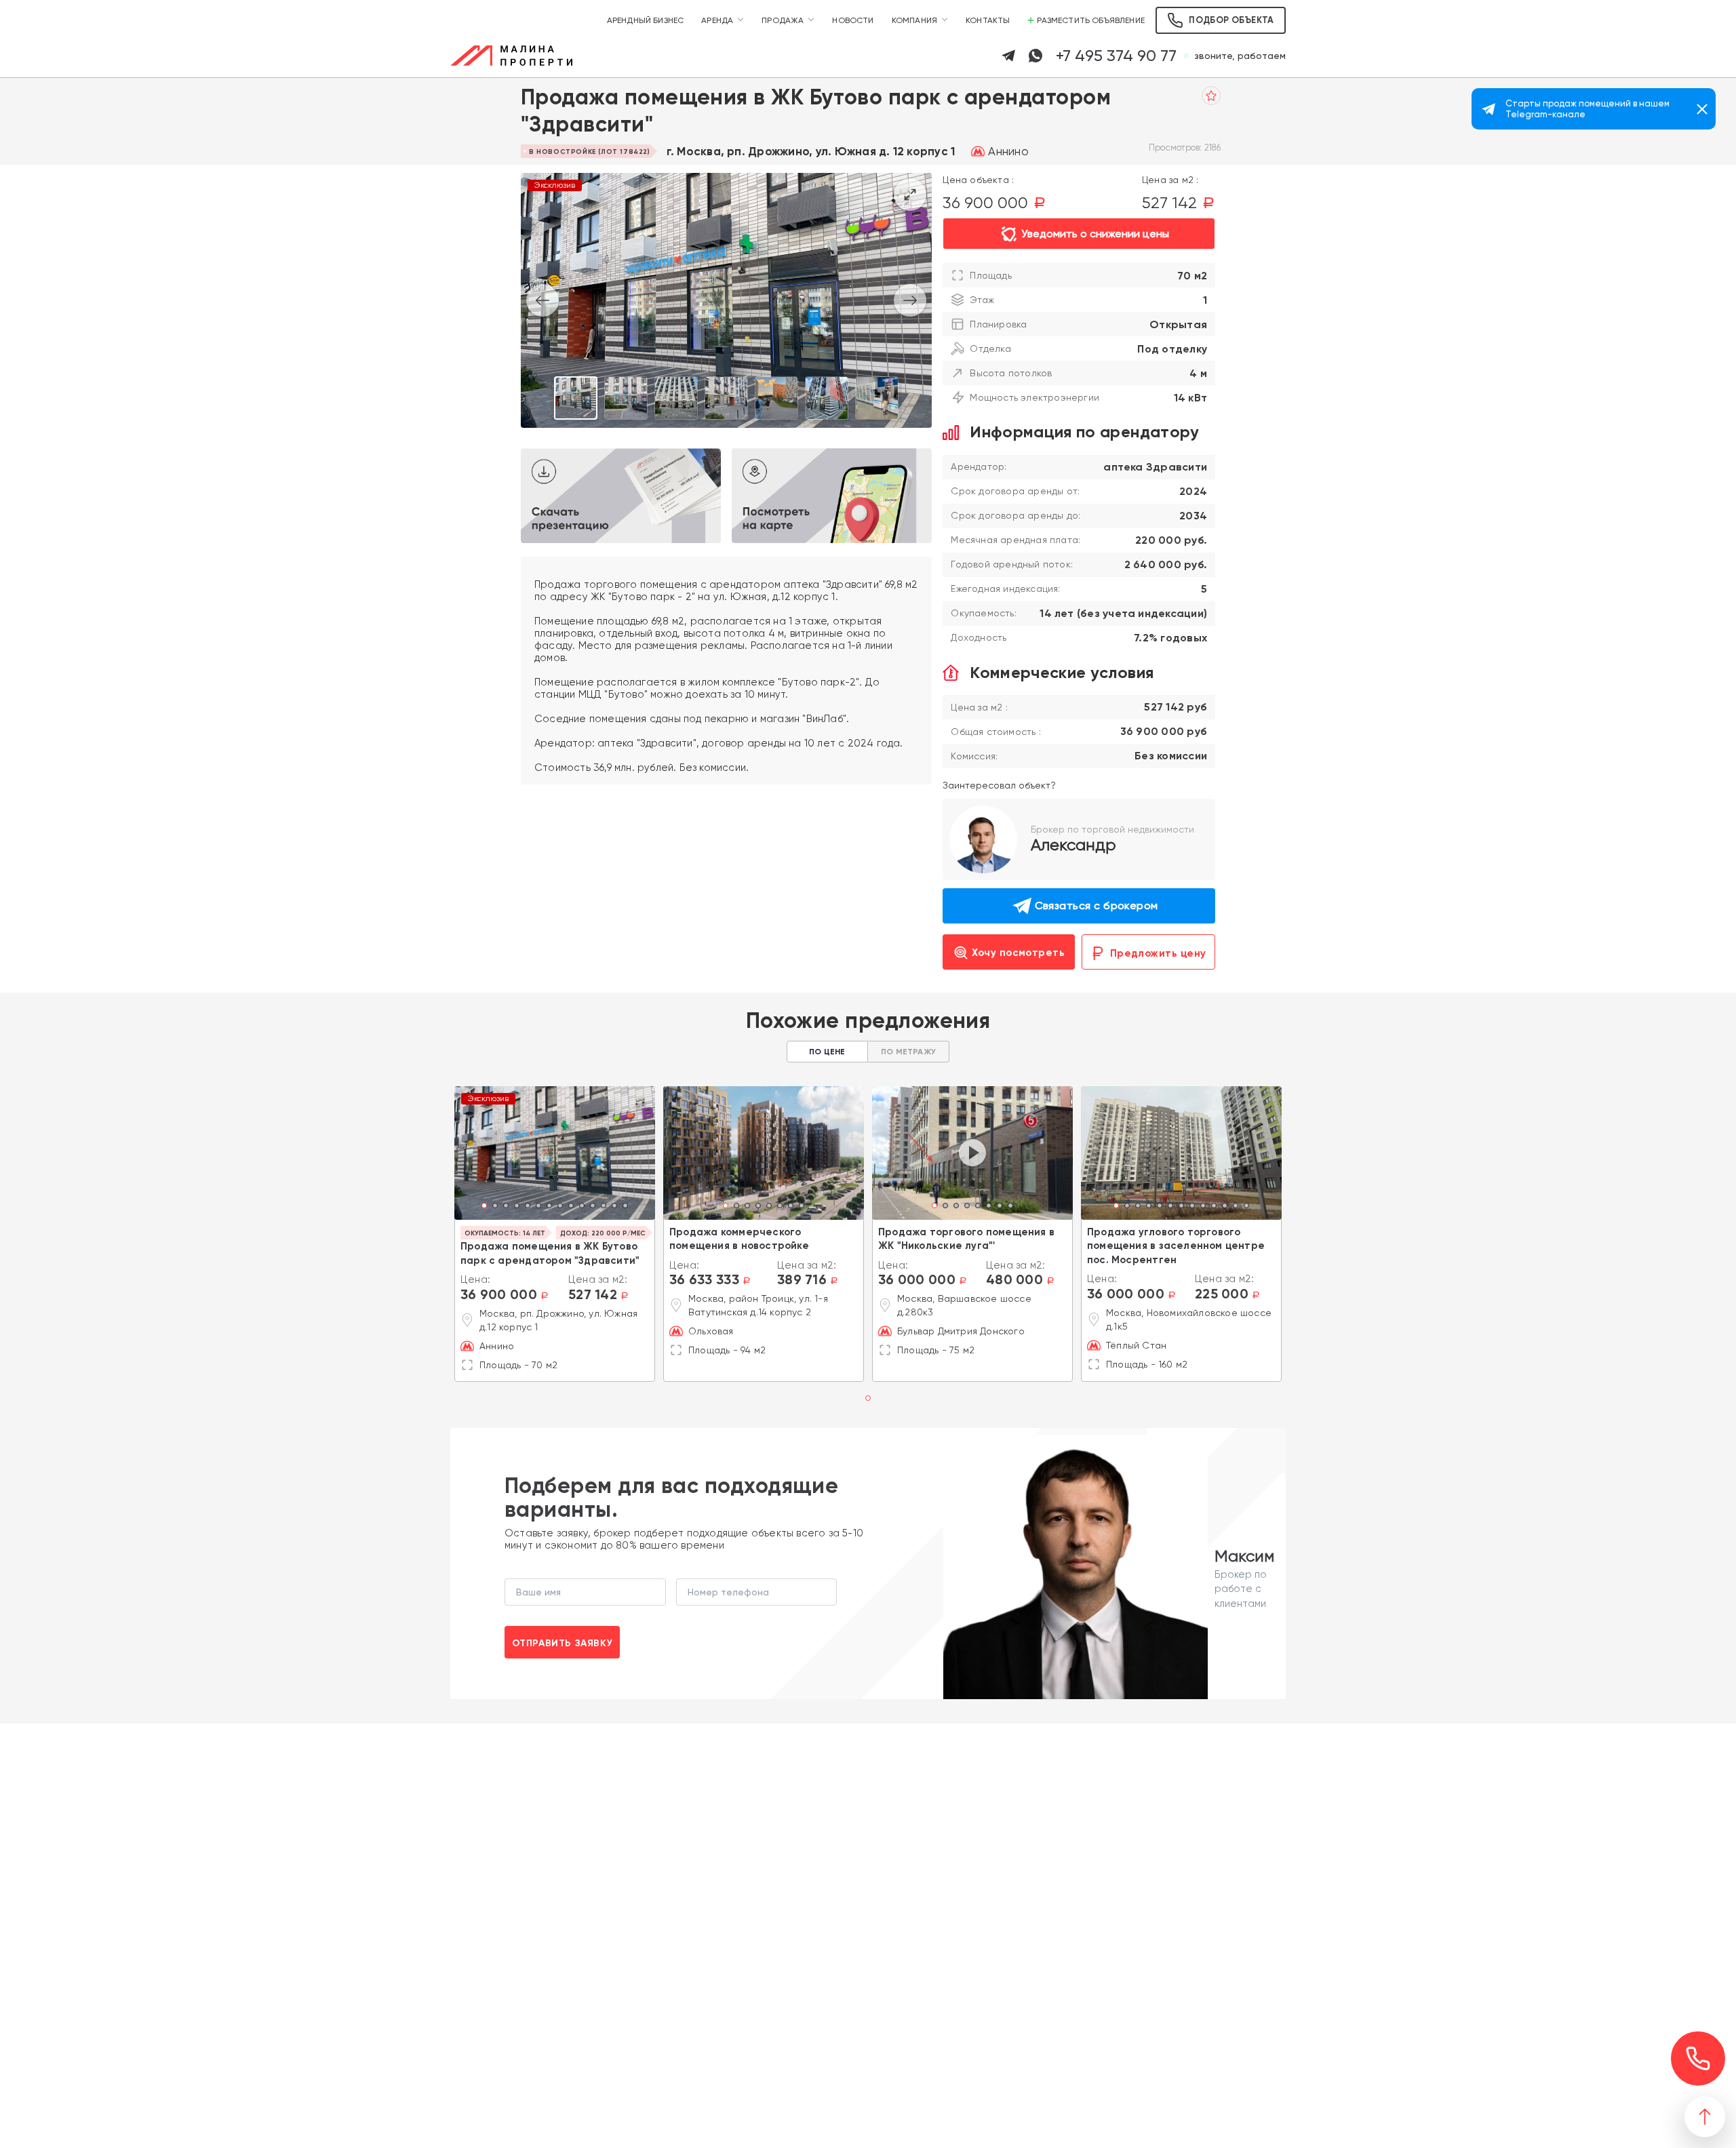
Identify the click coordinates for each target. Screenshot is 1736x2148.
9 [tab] (571, 1207)
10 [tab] (582, 1207)
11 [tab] (593, 1207)
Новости (853, 20)
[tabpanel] (555, 1153)
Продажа (783, 20)
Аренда (717, 20)
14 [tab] (625, 1207)
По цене (827, 1052)
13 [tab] (614, 1207)
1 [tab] (485, 1207)
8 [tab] (560, 1207)
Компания (914, 20)
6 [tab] (538, 1207)
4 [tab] (517, 1207)
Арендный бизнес (646, 20)
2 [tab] (495, 1207)
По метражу (908, 1052)
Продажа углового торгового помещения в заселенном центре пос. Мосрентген (1176, 1246)
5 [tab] (528, 1207)
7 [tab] (549, 1207)
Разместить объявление (1091, 20)
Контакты (988, 20)
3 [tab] (506, 1207)
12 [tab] (604, 1207)
